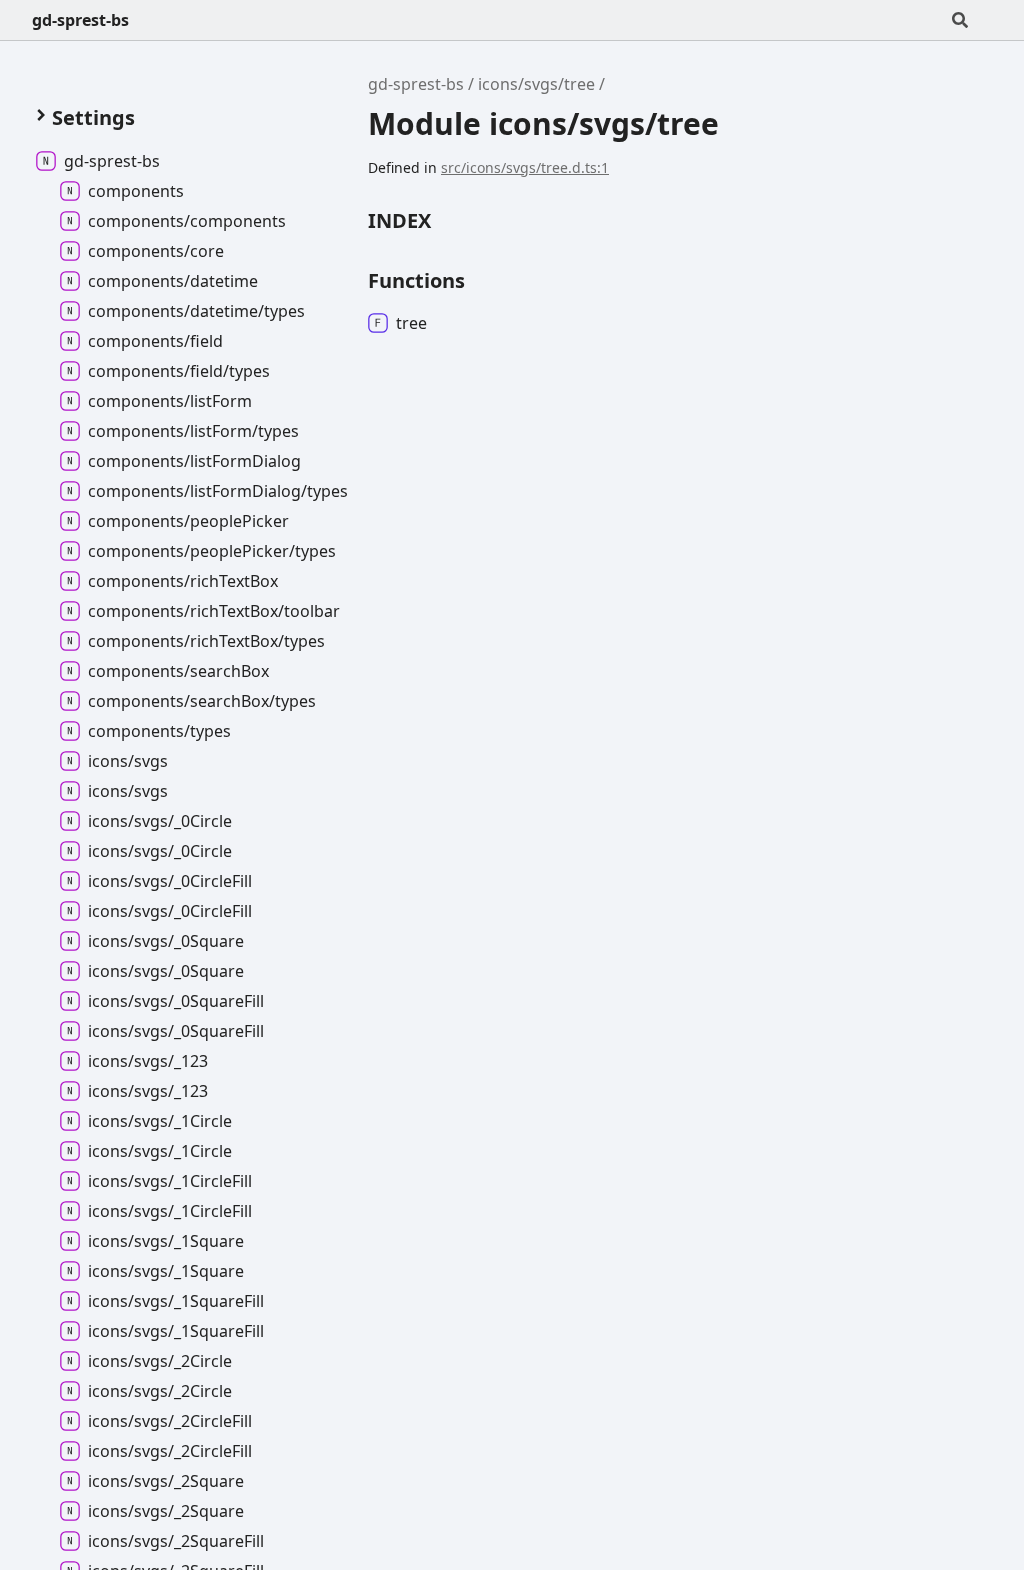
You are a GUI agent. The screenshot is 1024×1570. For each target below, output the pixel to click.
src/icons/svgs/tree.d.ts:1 (525, 167)
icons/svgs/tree (536, 84)
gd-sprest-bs (80, 20)
